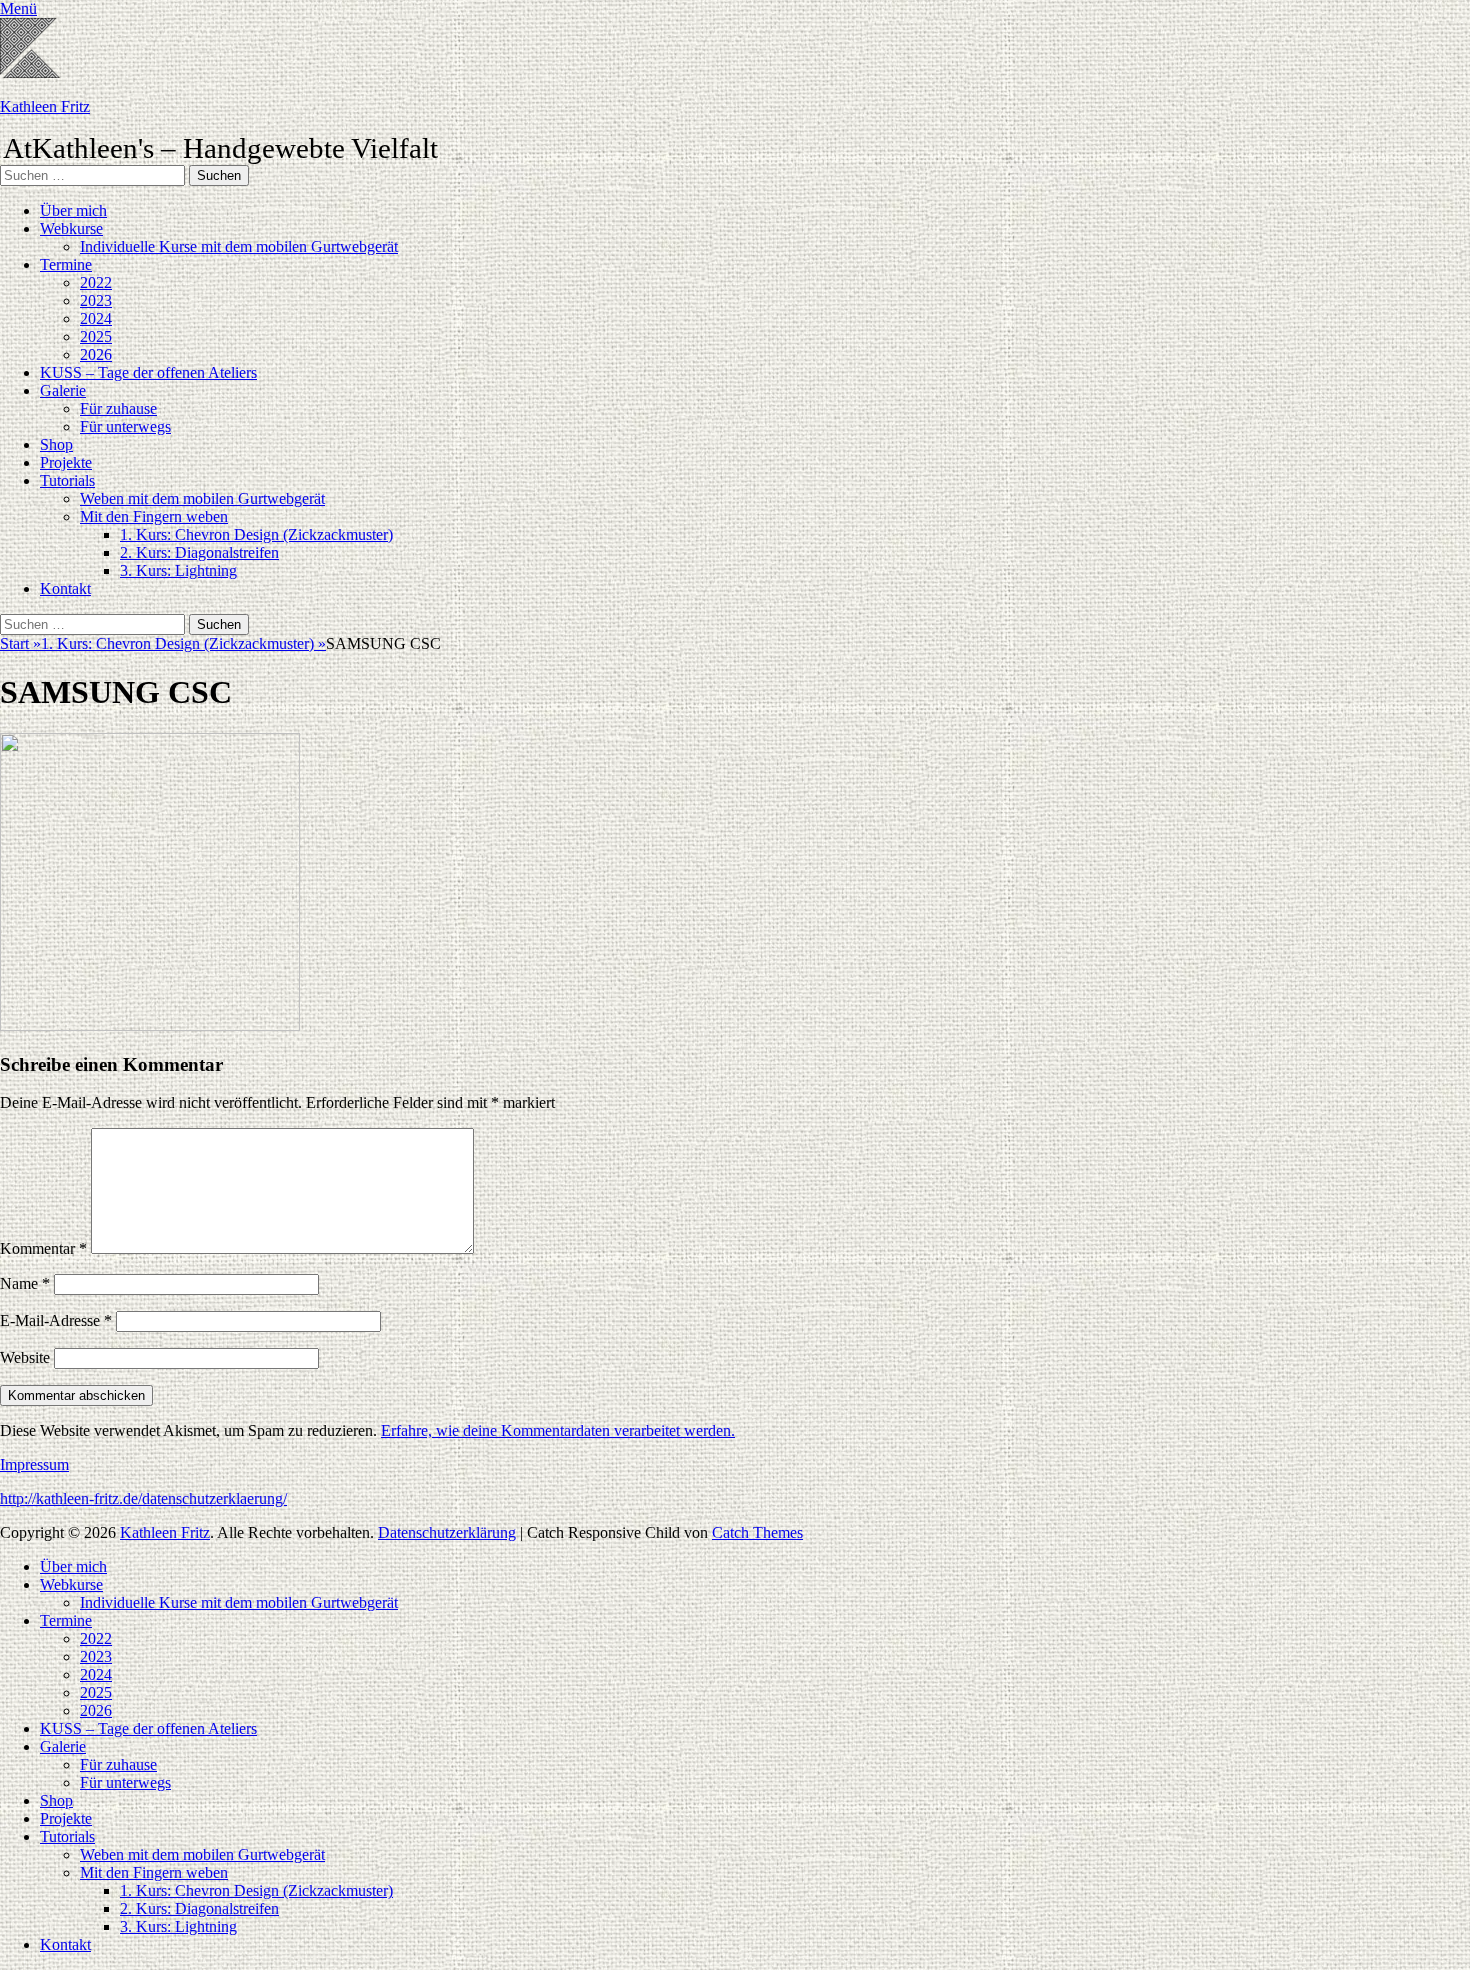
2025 (96, 336)
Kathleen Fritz (45, 106)
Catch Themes (757, 1532)
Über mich (73, 210)
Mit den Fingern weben (154, 516)
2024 (96, 318)
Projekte (66, 462)
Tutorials (67, 480)
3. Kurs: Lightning (178, 570)
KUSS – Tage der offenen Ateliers (148, 372)
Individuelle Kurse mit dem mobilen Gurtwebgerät (239, 246)
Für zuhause (118, 408)
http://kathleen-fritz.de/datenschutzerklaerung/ (143, 1498)
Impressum (34, 1464)
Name (25, 1283)
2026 (96, 354)
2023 (96, 300)
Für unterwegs (125, 426)
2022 (96, 282)
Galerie (63, 390)
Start (20, 643)
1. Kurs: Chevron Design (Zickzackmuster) (256, 534)
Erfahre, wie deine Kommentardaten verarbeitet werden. (558, 1430)
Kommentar (43, 1248)
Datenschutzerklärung (447, 1532)
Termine (66, 264)
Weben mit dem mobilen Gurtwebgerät (202, 498)
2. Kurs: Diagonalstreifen (199, 552)
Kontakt (65, 588)
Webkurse (71, 228)
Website (25, 1357)
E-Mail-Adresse (56, 1320)
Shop (56, 444)
